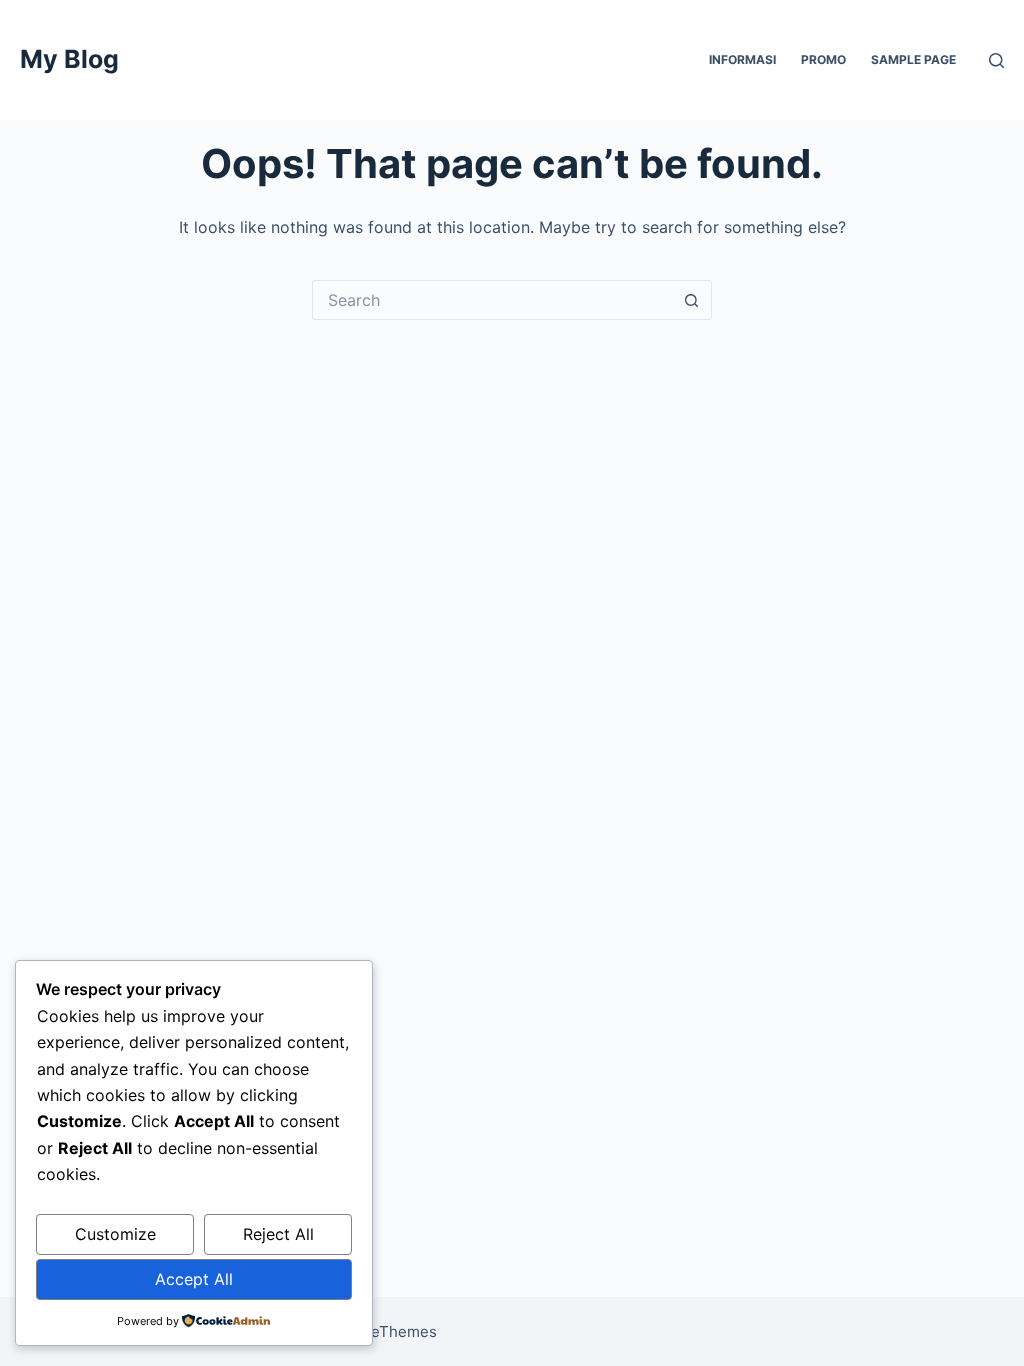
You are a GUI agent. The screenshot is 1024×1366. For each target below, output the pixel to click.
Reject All (278, 1234)
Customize (115, 1234)
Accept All (194, 1279)
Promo (823, 59)
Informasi (742, 59)
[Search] (996, 60)
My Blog (69, 59)
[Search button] (692, 300)
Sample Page (913, 59)
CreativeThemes (378, 1331)
